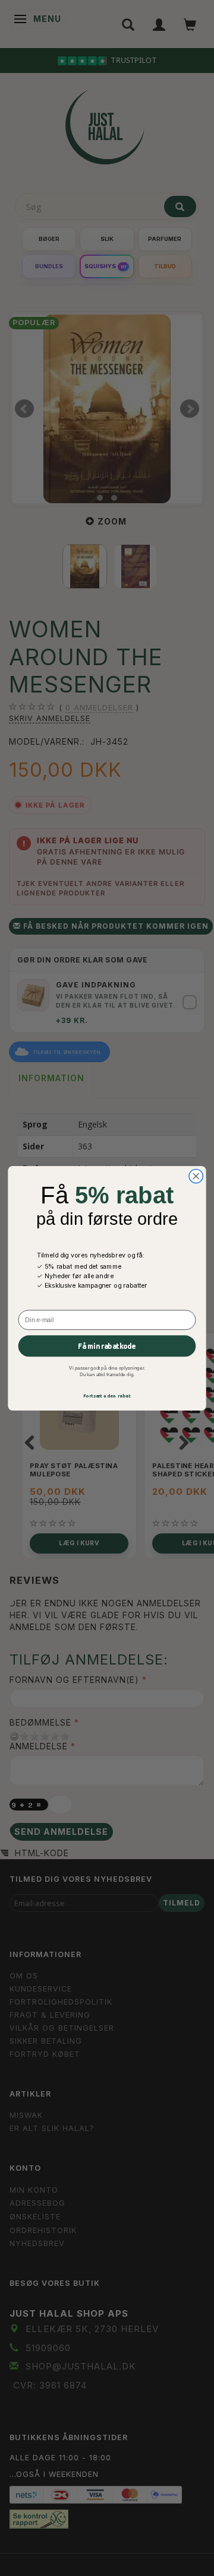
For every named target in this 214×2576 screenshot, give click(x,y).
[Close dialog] (196, 1176)
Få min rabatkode (107, 1346)
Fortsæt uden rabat (107, 1395)
